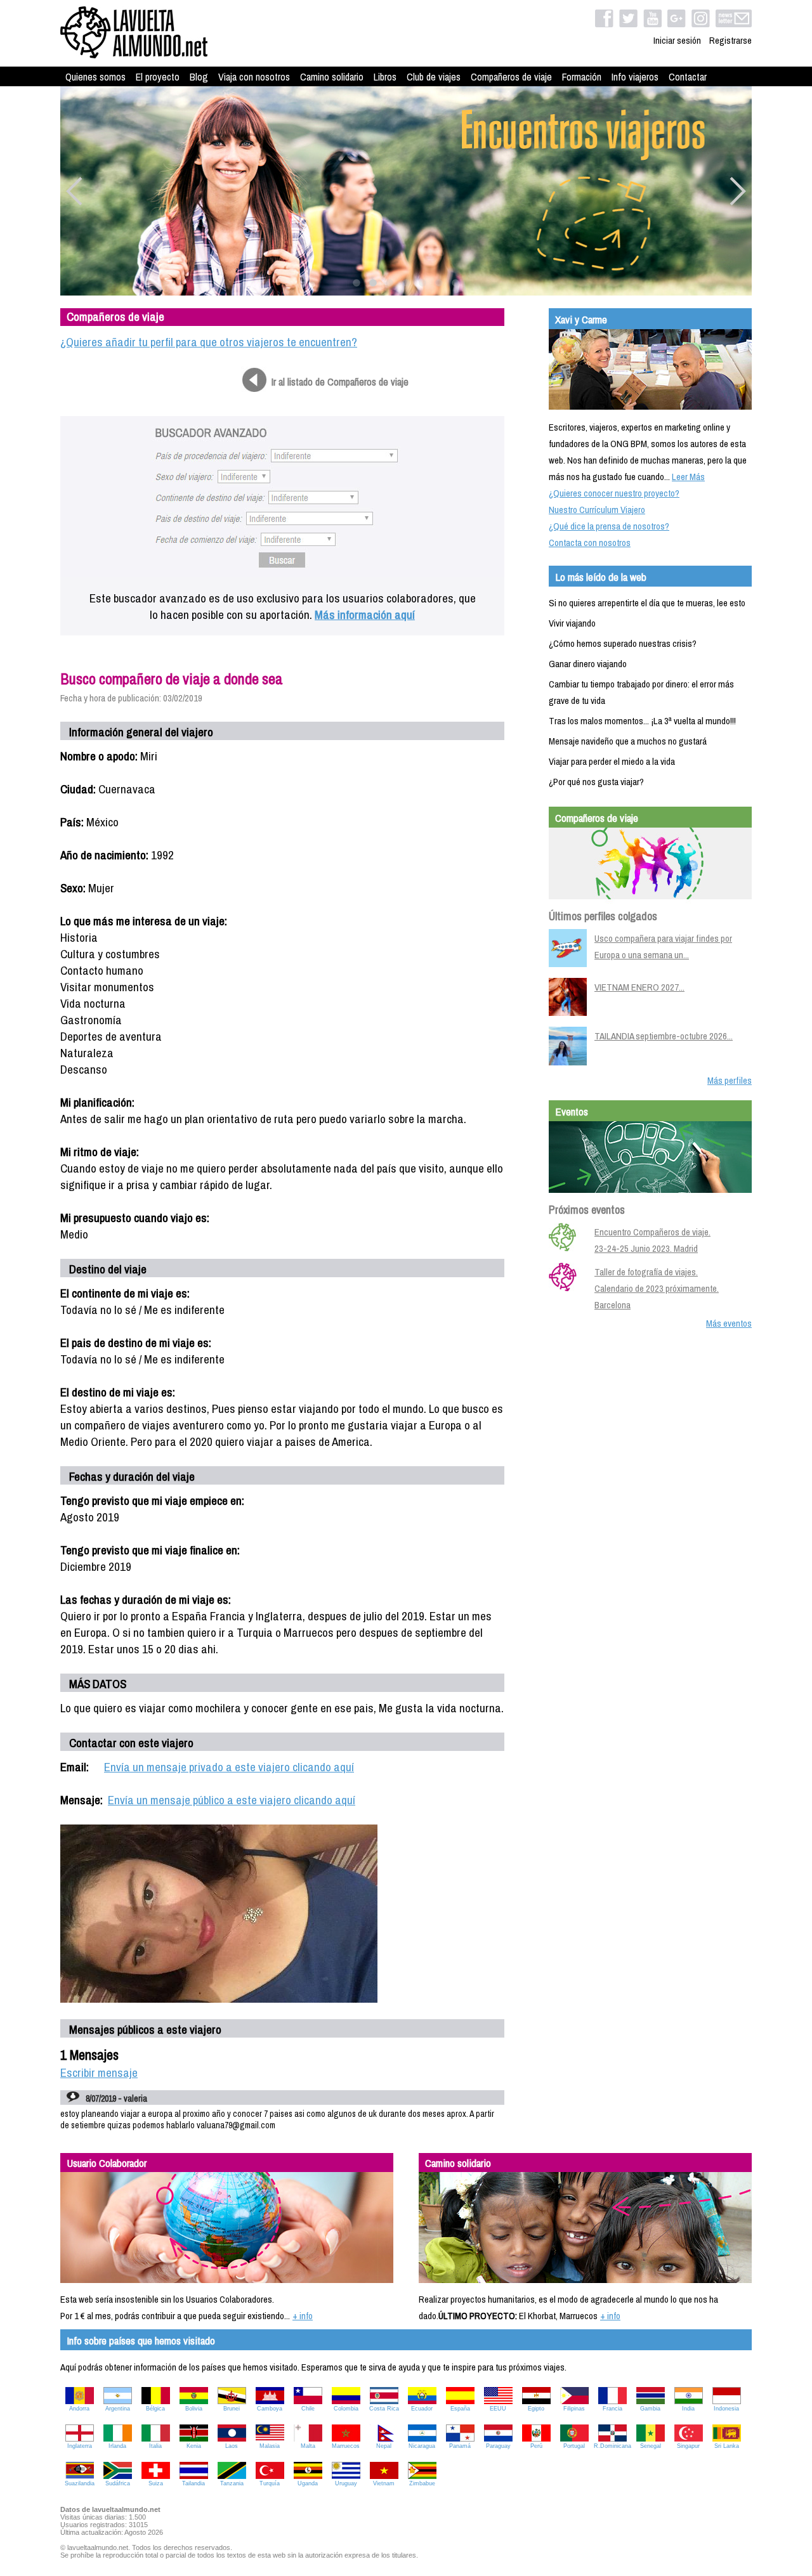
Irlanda (117, 2446)
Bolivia (194, 2409)
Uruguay (346, 2483)
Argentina (118, 2409)
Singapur (688, 2446)
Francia (612, 2409)
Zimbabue (422, 2483)
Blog (199, 77)
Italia (155, 2446)
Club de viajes (434, 77)
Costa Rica (384, 2409)
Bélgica (155, 2409)
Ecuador (422, 2409)
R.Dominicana (612, 2446)
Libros (385, 77)
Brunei (232, 2409)
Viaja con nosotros (254, 77)
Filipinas (574, 2409)
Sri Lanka (727, 2446)
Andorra (79, 2409)
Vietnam (384, 2483)
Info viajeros (635, 77)
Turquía (270, 2483)
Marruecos (346, 2446)
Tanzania (232, 2483)
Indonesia (726, 2409)
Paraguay (498, 2446)
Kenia (194, 2446)
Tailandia (193, 2483)
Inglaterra (80, 2446)
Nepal (384, 2446)
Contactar (688, 77)
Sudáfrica (118, 2483)
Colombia (346, 2409)
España (460, 2409)
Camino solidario (332, 77)
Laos (232, 2446)
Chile (308, 2409)
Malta (308, 2446)
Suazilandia (80, 2483)
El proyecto (158, 77)
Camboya (270, 2409)
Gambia (650, 2409)
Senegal (651, 2446)
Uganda (308, 2483)
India (688, 2409)
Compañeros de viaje (511, 77)
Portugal (574, 2446)
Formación (582, 77)
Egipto (536, 2409)
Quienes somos (95, 77)
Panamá (460, 2446)
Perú (536, 2446)
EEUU (498, 2409)
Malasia (270, 2446)
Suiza (156, 2483)
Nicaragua (422, 2446)
